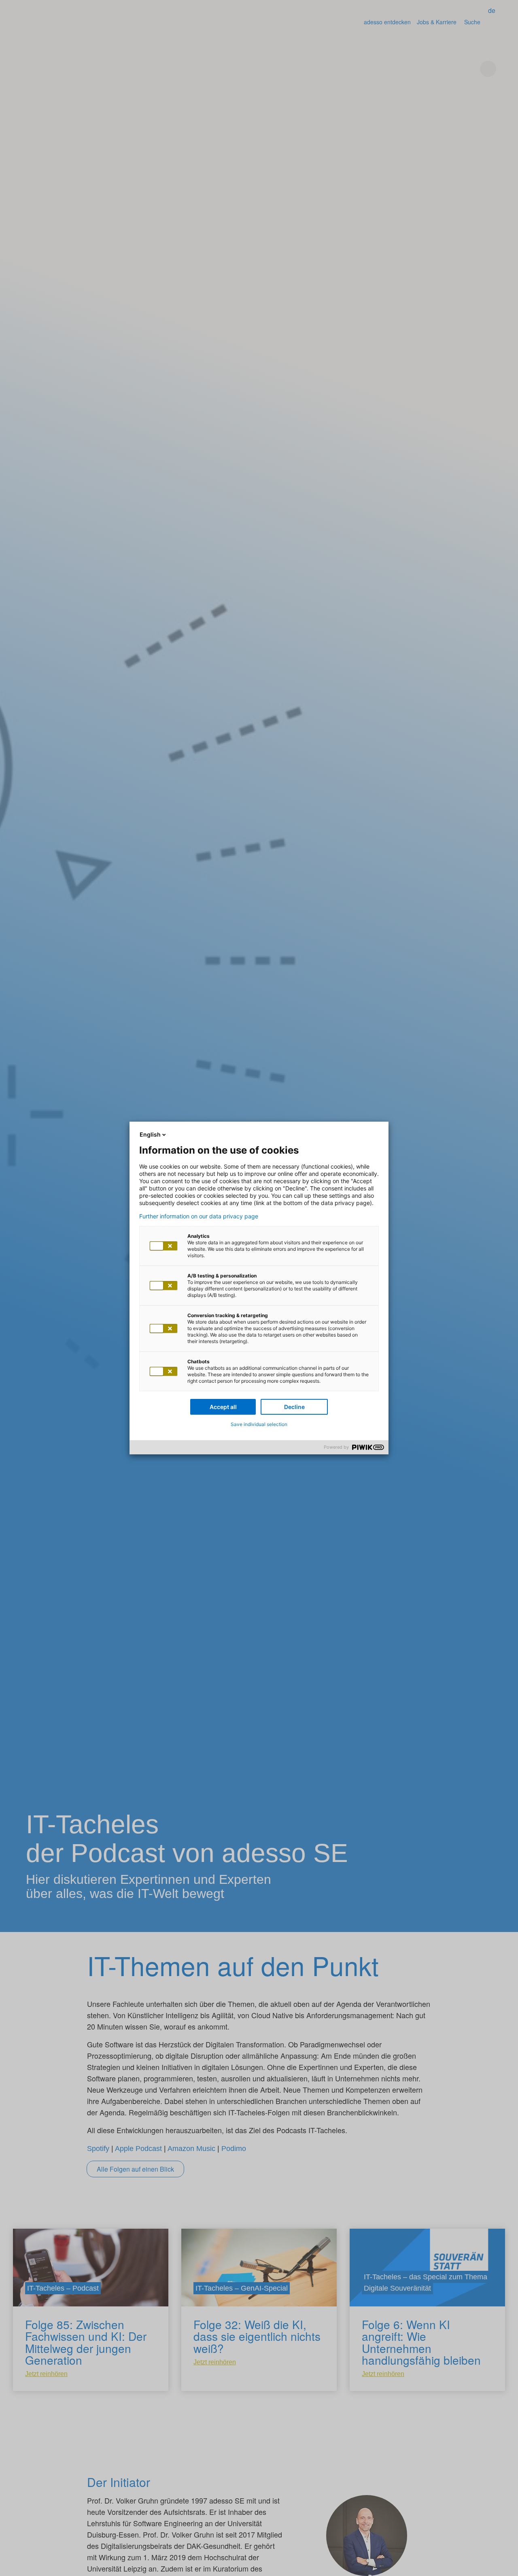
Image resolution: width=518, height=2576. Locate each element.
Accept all (223, 1407)
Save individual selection (259, 1424)
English (150, 1134)
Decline (294, 1407)
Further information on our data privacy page (199, 1216)
